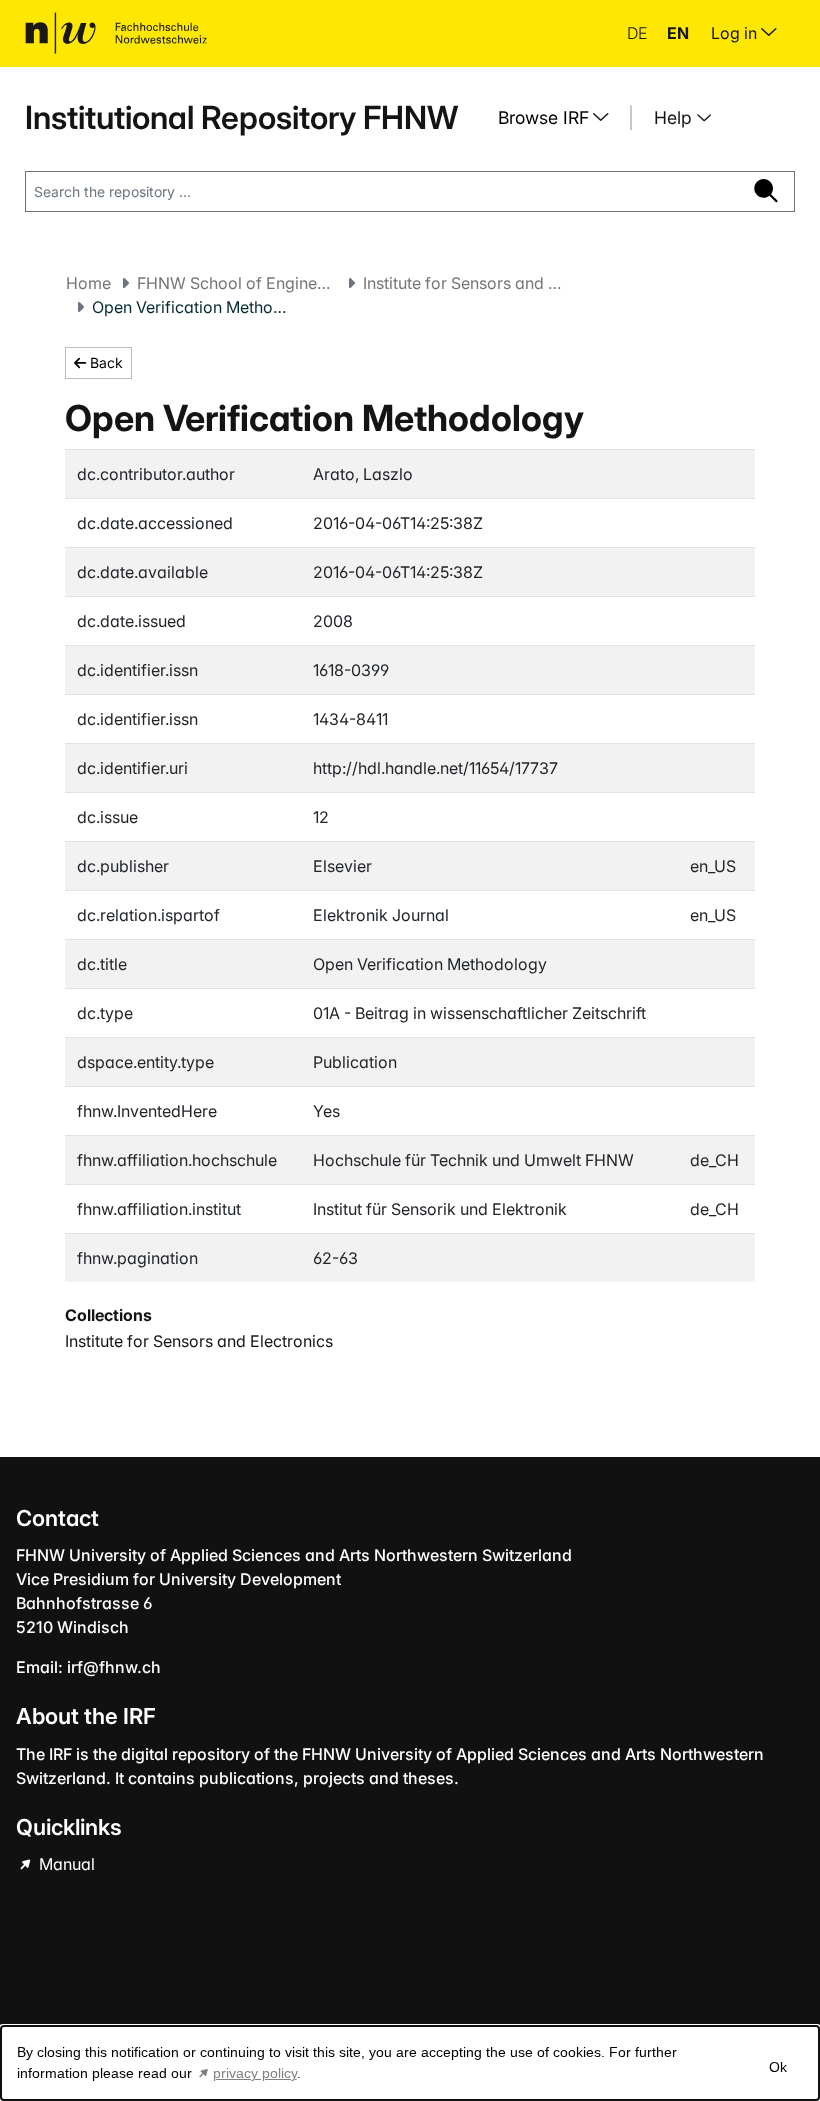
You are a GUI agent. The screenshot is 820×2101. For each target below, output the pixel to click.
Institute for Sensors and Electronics (463, 283)
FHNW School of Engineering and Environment (237, 283)
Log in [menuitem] (736, 33)
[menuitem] (561, 118)
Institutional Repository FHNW (241, 117)
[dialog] (410, 2063)
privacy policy (255, 2073)
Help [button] (675, 117)
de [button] (639, 33)
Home (88, 283)
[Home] (116, 33)
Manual (65, 1864)
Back (104, 362)
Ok (778, 2067)
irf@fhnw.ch (114, 1667)
